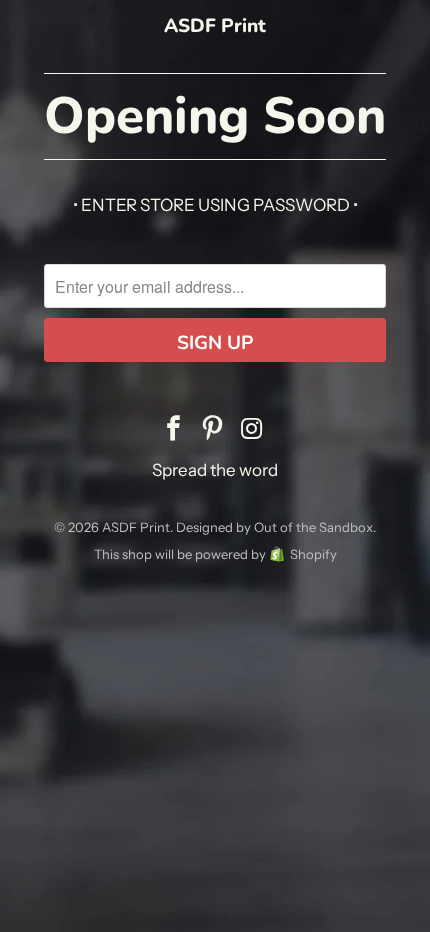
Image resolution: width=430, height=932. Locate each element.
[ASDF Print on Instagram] (252, 430)
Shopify (313, 554)
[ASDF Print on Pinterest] (213, 430)
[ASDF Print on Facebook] (174, 430)
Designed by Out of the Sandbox (274, 527)
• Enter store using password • (215, 205)
